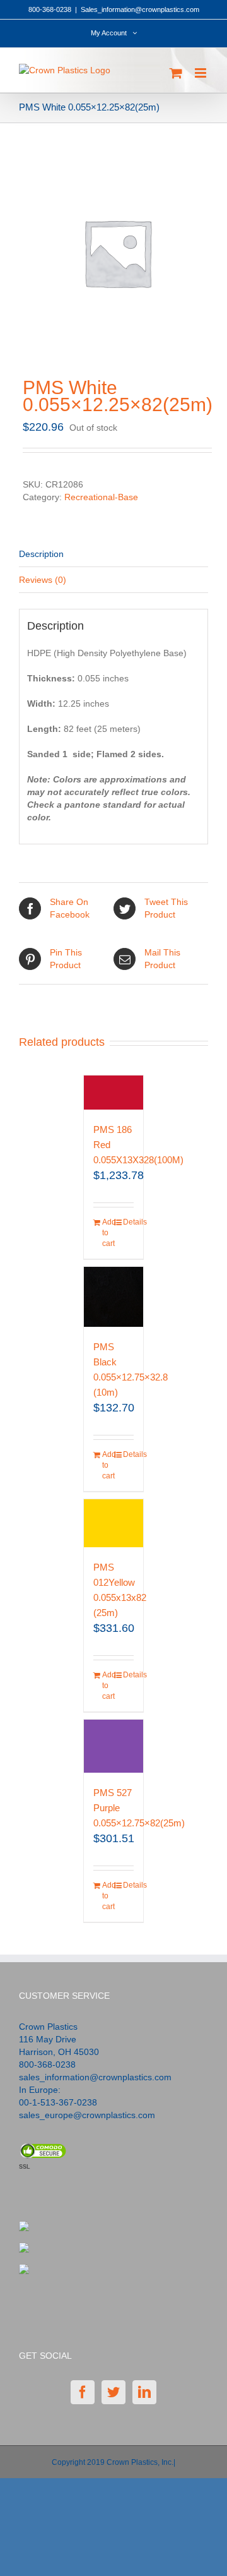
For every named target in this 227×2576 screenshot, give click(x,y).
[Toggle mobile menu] (201, 73)
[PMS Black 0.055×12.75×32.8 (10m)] (114, 1297)
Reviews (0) (43, 580)
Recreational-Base (101, 497)
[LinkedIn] (144, 2392)
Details (129, 1222)
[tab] (113, 554)
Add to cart (108, 1233)
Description (41, 554)
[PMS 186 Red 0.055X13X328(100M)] (114, 1092)
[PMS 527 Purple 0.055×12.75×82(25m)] (114, 1746)
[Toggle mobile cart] (176, 73)
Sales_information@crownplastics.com (140, 9)
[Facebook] (83, 2392)
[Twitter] (113, 2392)
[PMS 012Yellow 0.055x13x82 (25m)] (114, 1523)
